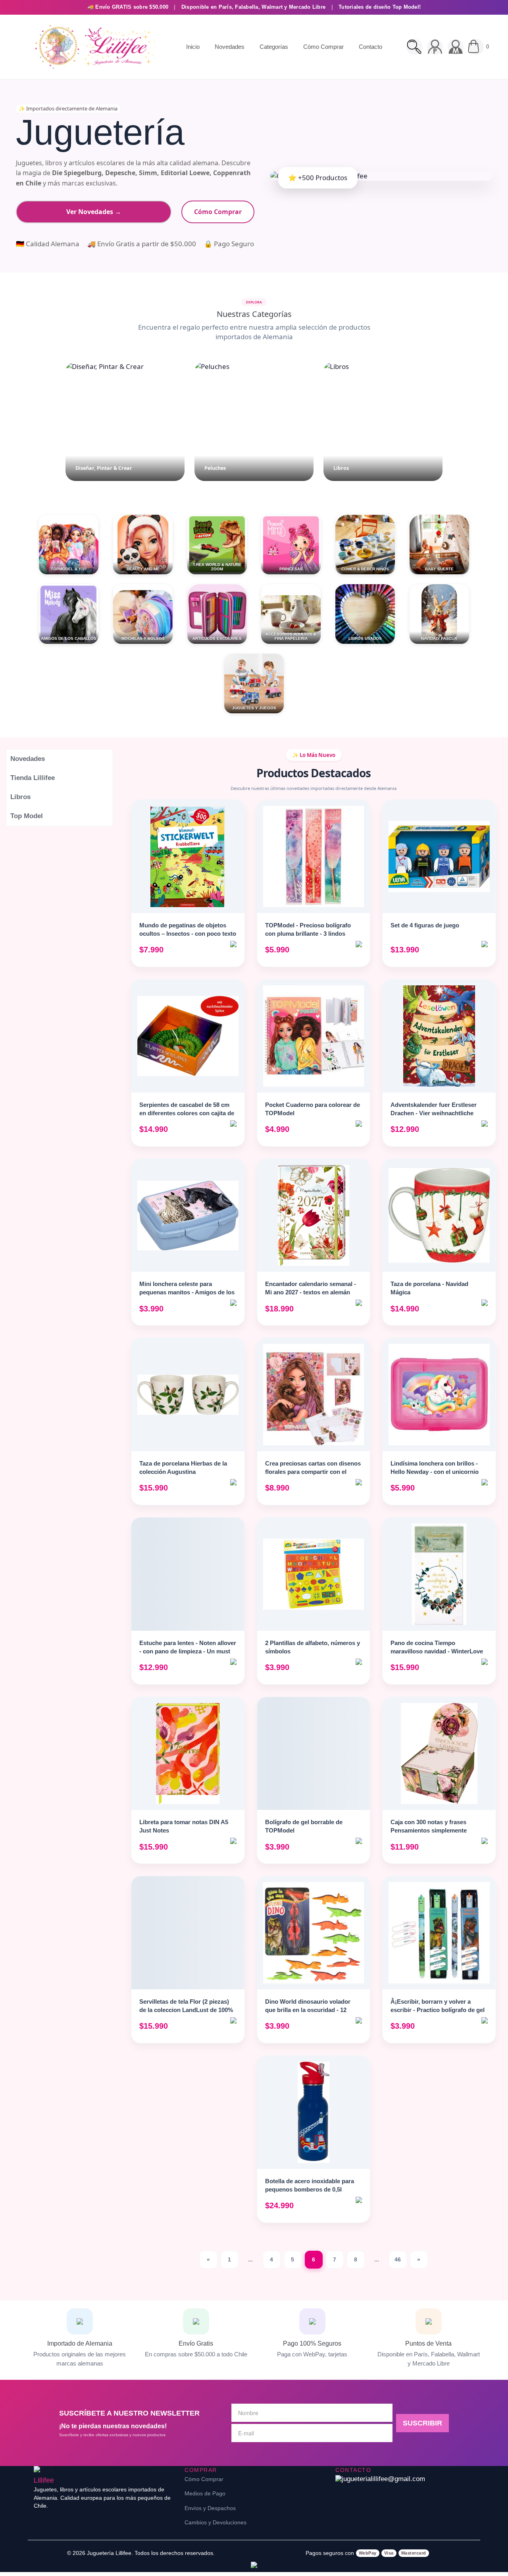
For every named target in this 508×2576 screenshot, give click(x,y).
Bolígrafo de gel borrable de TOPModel (304, 1826)
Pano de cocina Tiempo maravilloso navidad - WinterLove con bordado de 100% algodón (437, 1651)
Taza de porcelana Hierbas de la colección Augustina (183, 1468)
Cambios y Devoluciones (216, 2522)
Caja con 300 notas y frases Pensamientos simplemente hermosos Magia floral (429, 1830)
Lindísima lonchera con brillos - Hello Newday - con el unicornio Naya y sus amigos (435, 1472)
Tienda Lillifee (33, 778)
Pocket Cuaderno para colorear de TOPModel (313, 1109)
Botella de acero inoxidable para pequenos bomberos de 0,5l (310, 2185)
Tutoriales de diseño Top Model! (380, 7)
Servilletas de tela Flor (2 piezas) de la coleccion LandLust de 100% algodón (186, 2010)
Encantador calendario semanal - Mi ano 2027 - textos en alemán (311, 1288)
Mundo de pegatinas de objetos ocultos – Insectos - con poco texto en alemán (188, 934)
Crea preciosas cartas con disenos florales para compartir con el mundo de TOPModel (313, 1472)
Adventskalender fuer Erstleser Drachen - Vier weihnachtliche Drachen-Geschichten (434, 1113)
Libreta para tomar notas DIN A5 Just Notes (184, 1826)
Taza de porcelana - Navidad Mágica (429, 1288)
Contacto (370, 47)
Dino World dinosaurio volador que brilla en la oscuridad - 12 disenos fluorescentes (308, 2010)
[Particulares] (435, 47)
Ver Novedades (94, 212)
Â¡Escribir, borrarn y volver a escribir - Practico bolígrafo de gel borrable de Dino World (438, 2010)
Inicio (193, 47)
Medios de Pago (205, 2493)
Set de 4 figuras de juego (425, 925)
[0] (476, 47)
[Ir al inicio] (93, 47)
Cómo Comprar (323, 47)
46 (398, 2259)
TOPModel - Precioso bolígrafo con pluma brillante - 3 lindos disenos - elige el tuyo (308, 934)
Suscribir (422, 2423)
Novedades (230, 47)
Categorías (274, 47)
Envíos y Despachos (210, 2508)
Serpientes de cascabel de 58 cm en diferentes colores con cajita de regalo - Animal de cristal (187, 1113)
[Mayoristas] (456, 47)
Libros (20, 797)
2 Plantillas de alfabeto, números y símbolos (313, 1647)
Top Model (27, 816)
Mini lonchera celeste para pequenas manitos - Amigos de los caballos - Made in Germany (187, 1292)
